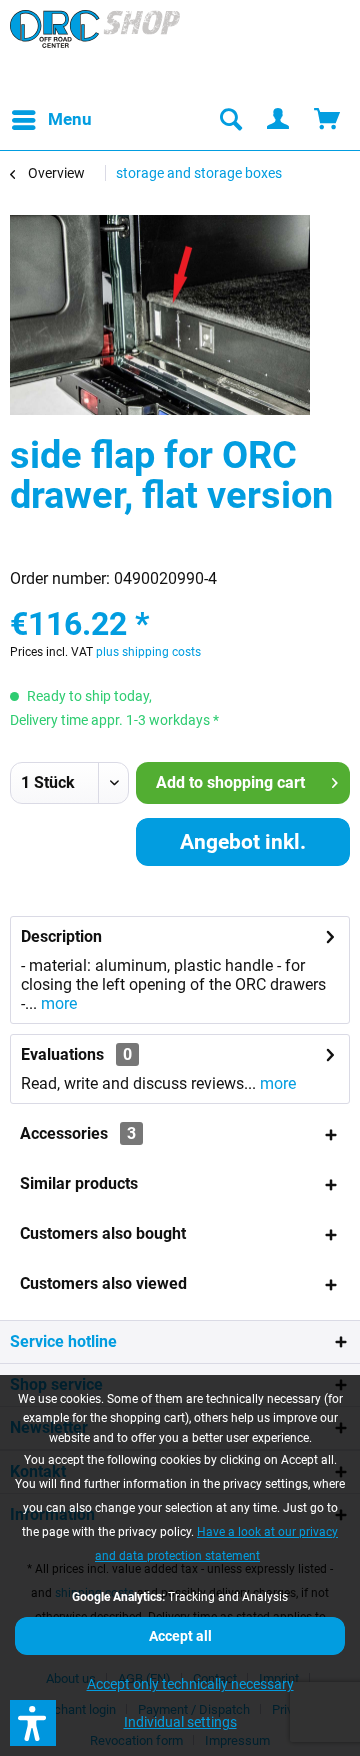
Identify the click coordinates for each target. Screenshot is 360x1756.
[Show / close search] (230, 120)
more (57, 1003)
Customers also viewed (103, 1283)
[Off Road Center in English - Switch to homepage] (95, 50)
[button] (33, 1723)
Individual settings (180, 1722)
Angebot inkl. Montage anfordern (243, 848)
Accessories (78, 1133)
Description (61, 936)
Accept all (180, 1636)
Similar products (79, 1183)
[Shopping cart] (328, 120)
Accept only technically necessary (190, 1684)
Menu (70, 119)
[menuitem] (51, 120)
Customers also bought (103, 1233)
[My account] (279, 120)
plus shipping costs (148, 652)
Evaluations (62, 1054)
